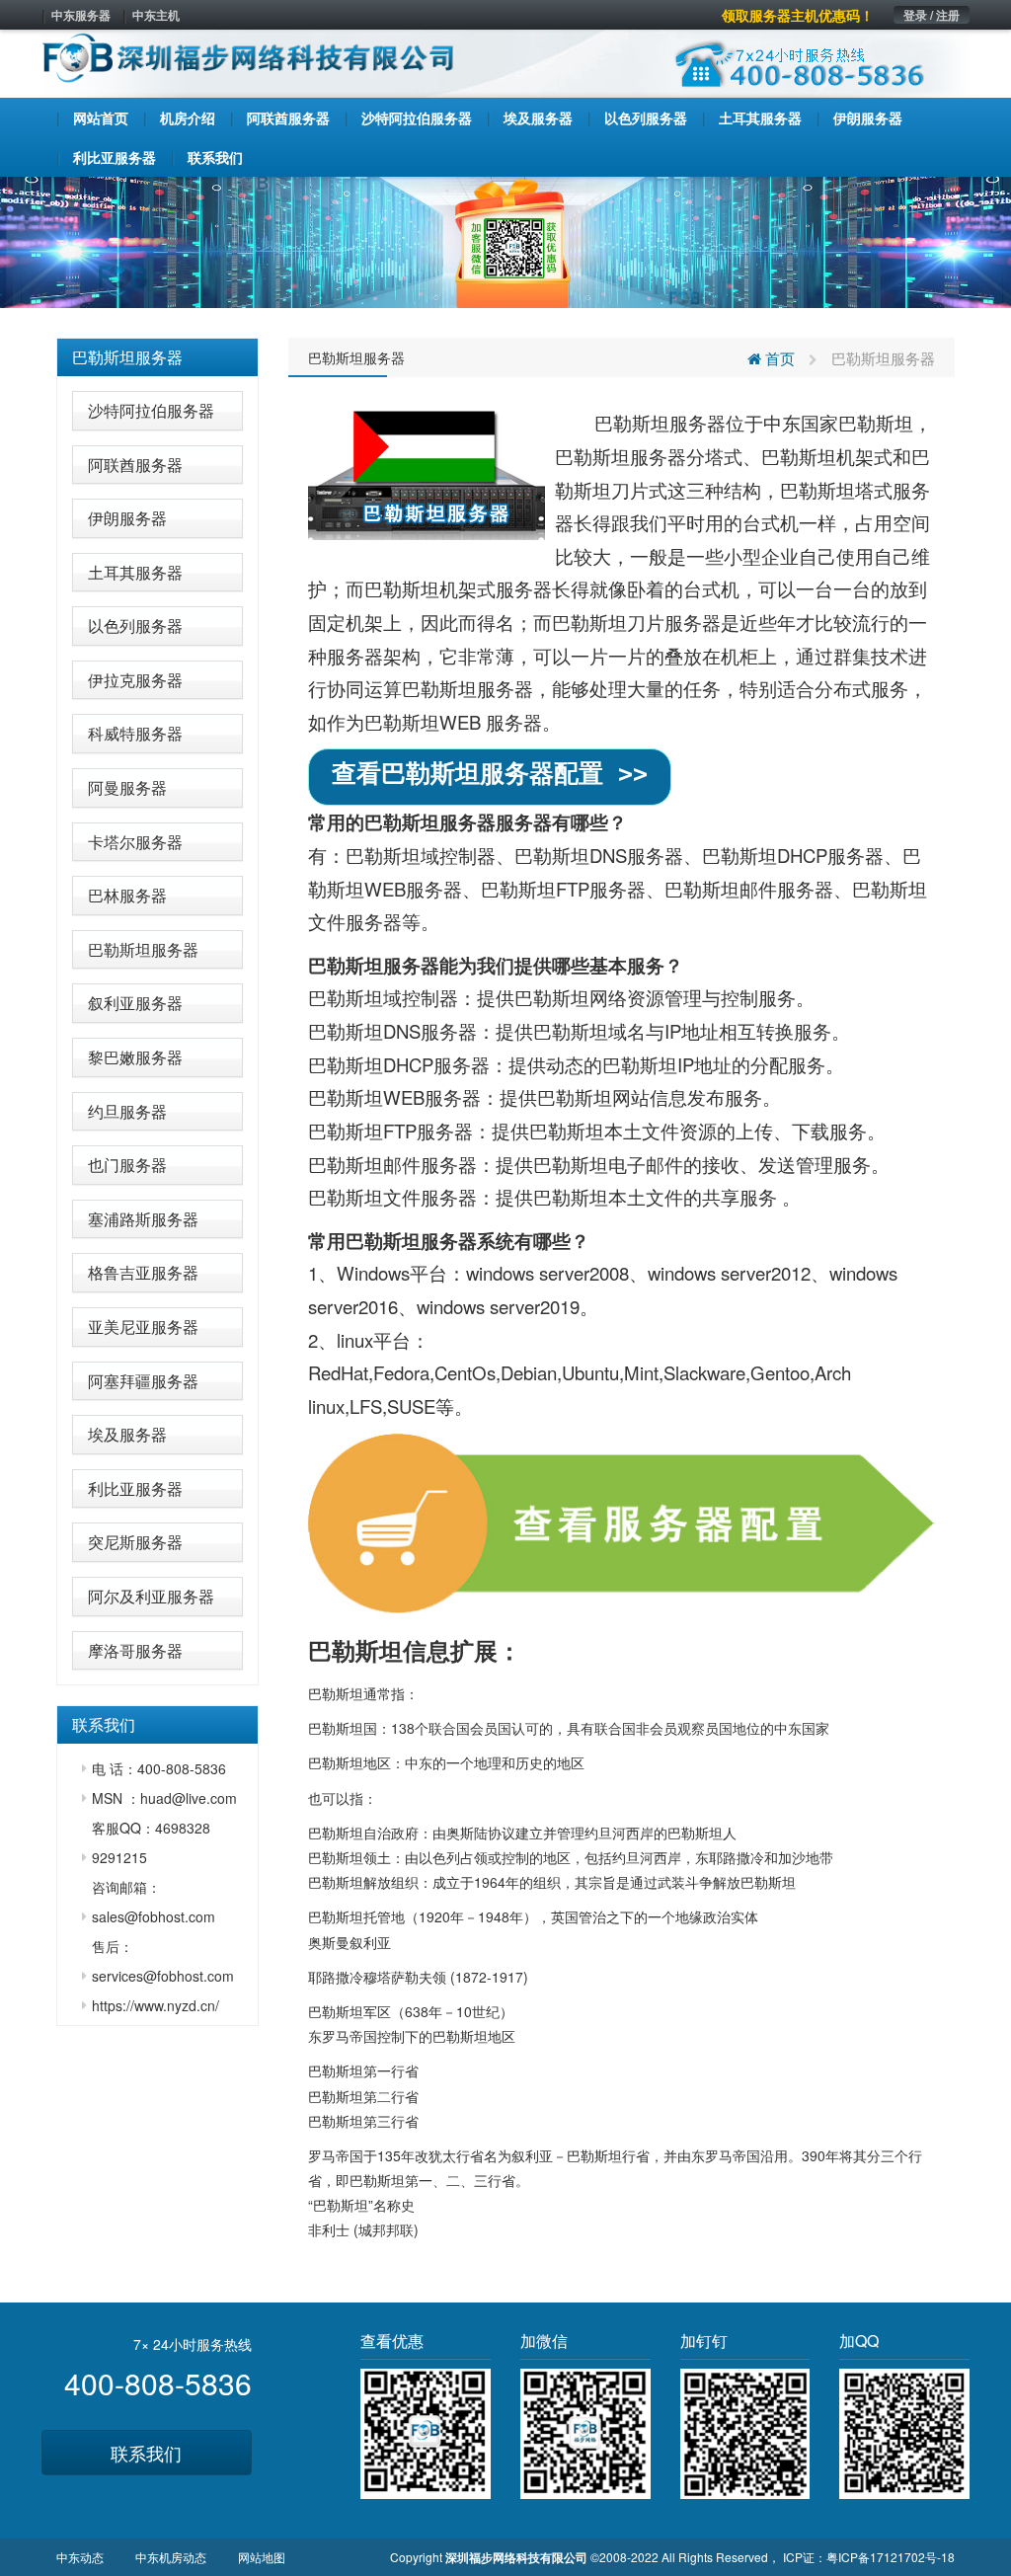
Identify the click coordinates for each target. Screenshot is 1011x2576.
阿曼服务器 (127, 787)
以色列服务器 (135, 625)
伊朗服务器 (127, 518)
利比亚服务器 (135, 1488)
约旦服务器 (127, 1111)
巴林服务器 (127, 895)
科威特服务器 (135, 733)
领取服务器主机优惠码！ (798, 15)
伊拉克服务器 (135, 680)
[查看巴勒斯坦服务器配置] (622, 1523)
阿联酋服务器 (135, 465)
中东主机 (156, 15)
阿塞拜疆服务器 (143, 1381)
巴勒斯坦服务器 (127, 357)
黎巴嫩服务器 (135, 1057)
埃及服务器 (127, 1434)
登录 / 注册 (932, 15)
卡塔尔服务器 (135, 842)
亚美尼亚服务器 (143, 1327)
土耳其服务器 (135, 572)
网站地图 (262, 2557)
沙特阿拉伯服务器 (151, 410)
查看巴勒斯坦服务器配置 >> (490, 774)
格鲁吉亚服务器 (143, 1272)
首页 (778, 358)
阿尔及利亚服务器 (151, 1596)
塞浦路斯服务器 (143, 1219)
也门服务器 (127, 1165)
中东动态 (80, 2557)
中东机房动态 (171, 2557)
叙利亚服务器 (135, 1003)
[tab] (157, 357)
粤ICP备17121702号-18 (891, 2557)
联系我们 (146, 2453)
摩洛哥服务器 (135, 1650)
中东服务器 (81, 15)
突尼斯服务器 (135, 1542)
